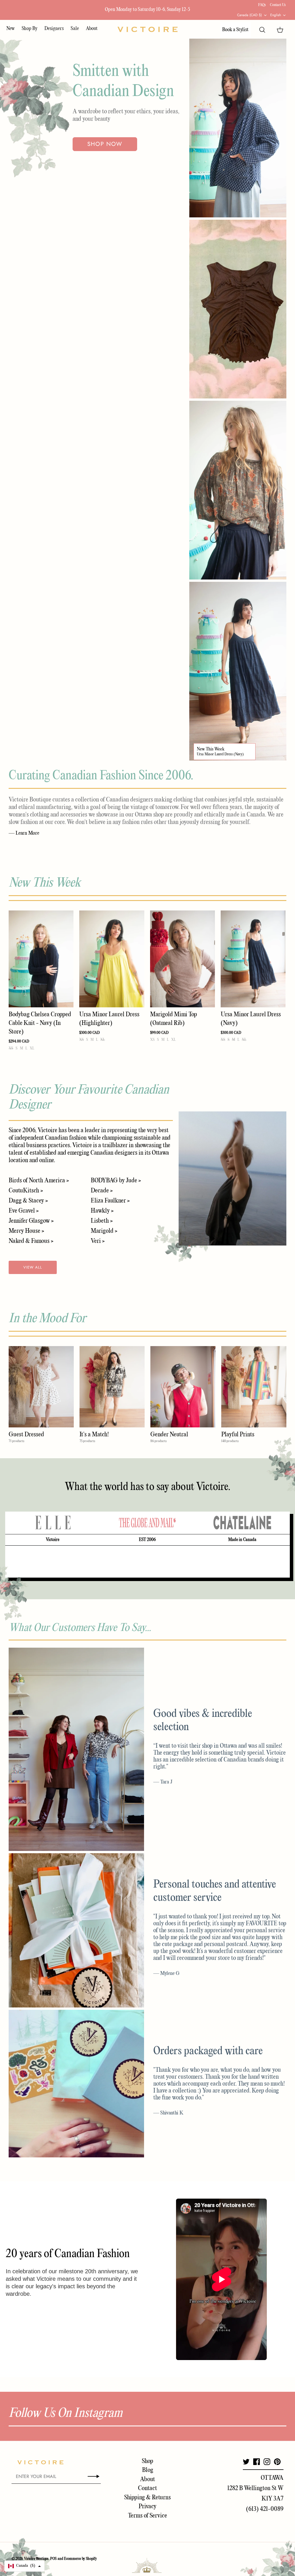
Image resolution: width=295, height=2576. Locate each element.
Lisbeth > (102, 1221)
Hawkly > (102, 1211)
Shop (147, 2461)
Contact (147, 2488)
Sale (75, 29)
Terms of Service (147, 2516)
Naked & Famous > (31, 1241)
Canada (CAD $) (249, 15)
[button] (24, 2566)
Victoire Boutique (36, 2559)
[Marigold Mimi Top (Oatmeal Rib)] (183, 959)
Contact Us (278, 5)
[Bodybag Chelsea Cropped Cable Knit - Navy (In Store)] (41, 959)
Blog (148, 2470)
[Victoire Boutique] (147, 29)
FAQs (262, 5)
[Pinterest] (277, 2462)
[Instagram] (267, 2462)
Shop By (30, 29)
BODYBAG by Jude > (116, 1181)
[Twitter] (246, 2462)
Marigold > (104, 1231)
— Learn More (24, 833)
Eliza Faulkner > (110, 1201)
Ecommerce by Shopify (80, 2559)
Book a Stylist (235, 30)
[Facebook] (257, 2462)
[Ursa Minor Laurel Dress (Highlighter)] (112, 959)
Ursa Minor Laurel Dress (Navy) (220, 754)
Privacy (147, 2507)
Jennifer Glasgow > (31, 1221)
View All (33, 1267)
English (276, 15)
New (11, 29)
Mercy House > (26, 1231)
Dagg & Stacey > (28, 1201)
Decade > (102, 1191)
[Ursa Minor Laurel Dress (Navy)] (253, 959)
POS (53, 2559)
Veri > (98, 1241)
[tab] (53, 1523)
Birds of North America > (39, 1181)
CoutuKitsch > (26, 1191)
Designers (54, 29)
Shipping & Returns (147, 2498)
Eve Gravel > (24, 1211)
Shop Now (105, 144)
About (92, 29)
